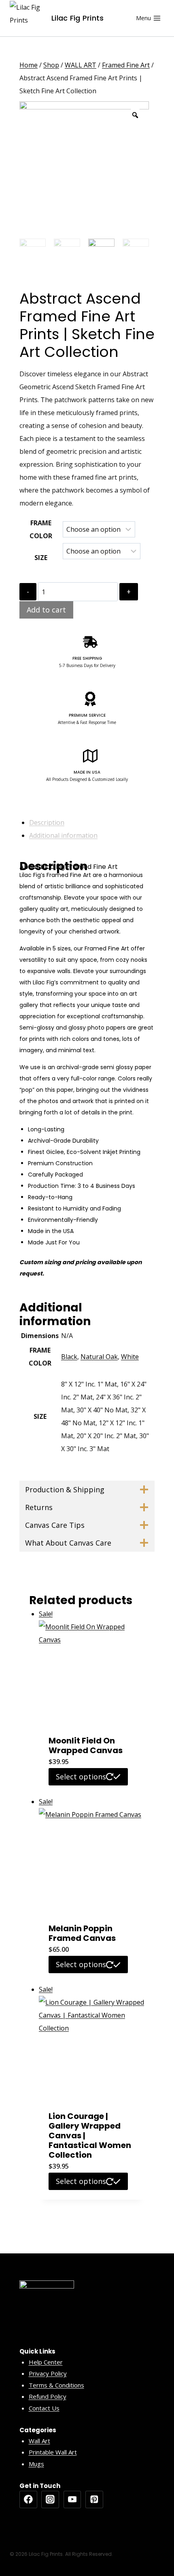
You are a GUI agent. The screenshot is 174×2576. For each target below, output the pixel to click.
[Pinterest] (94, 2500)
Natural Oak (99, 1357)
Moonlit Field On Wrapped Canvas (86, 1745)
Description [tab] (47, 822)
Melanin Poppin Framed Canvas (82, 1933)
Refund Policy (48, 2396)
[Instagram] (50, 2500)
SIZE (41, 558)
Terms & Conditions (56, 2385)
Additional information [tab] (63, 835)
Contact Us (44, 2408)
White (130, 1357)
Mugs (36, 2464)
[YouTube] (72, 2500)
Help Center (46, 2362)
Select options (81, 1777)
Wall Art (39, 2441)
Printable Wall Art (53, 2452)
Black (69, 1357)
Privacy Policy (48, 2373)
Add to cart (46, 610)
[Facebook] (28, 2500)
